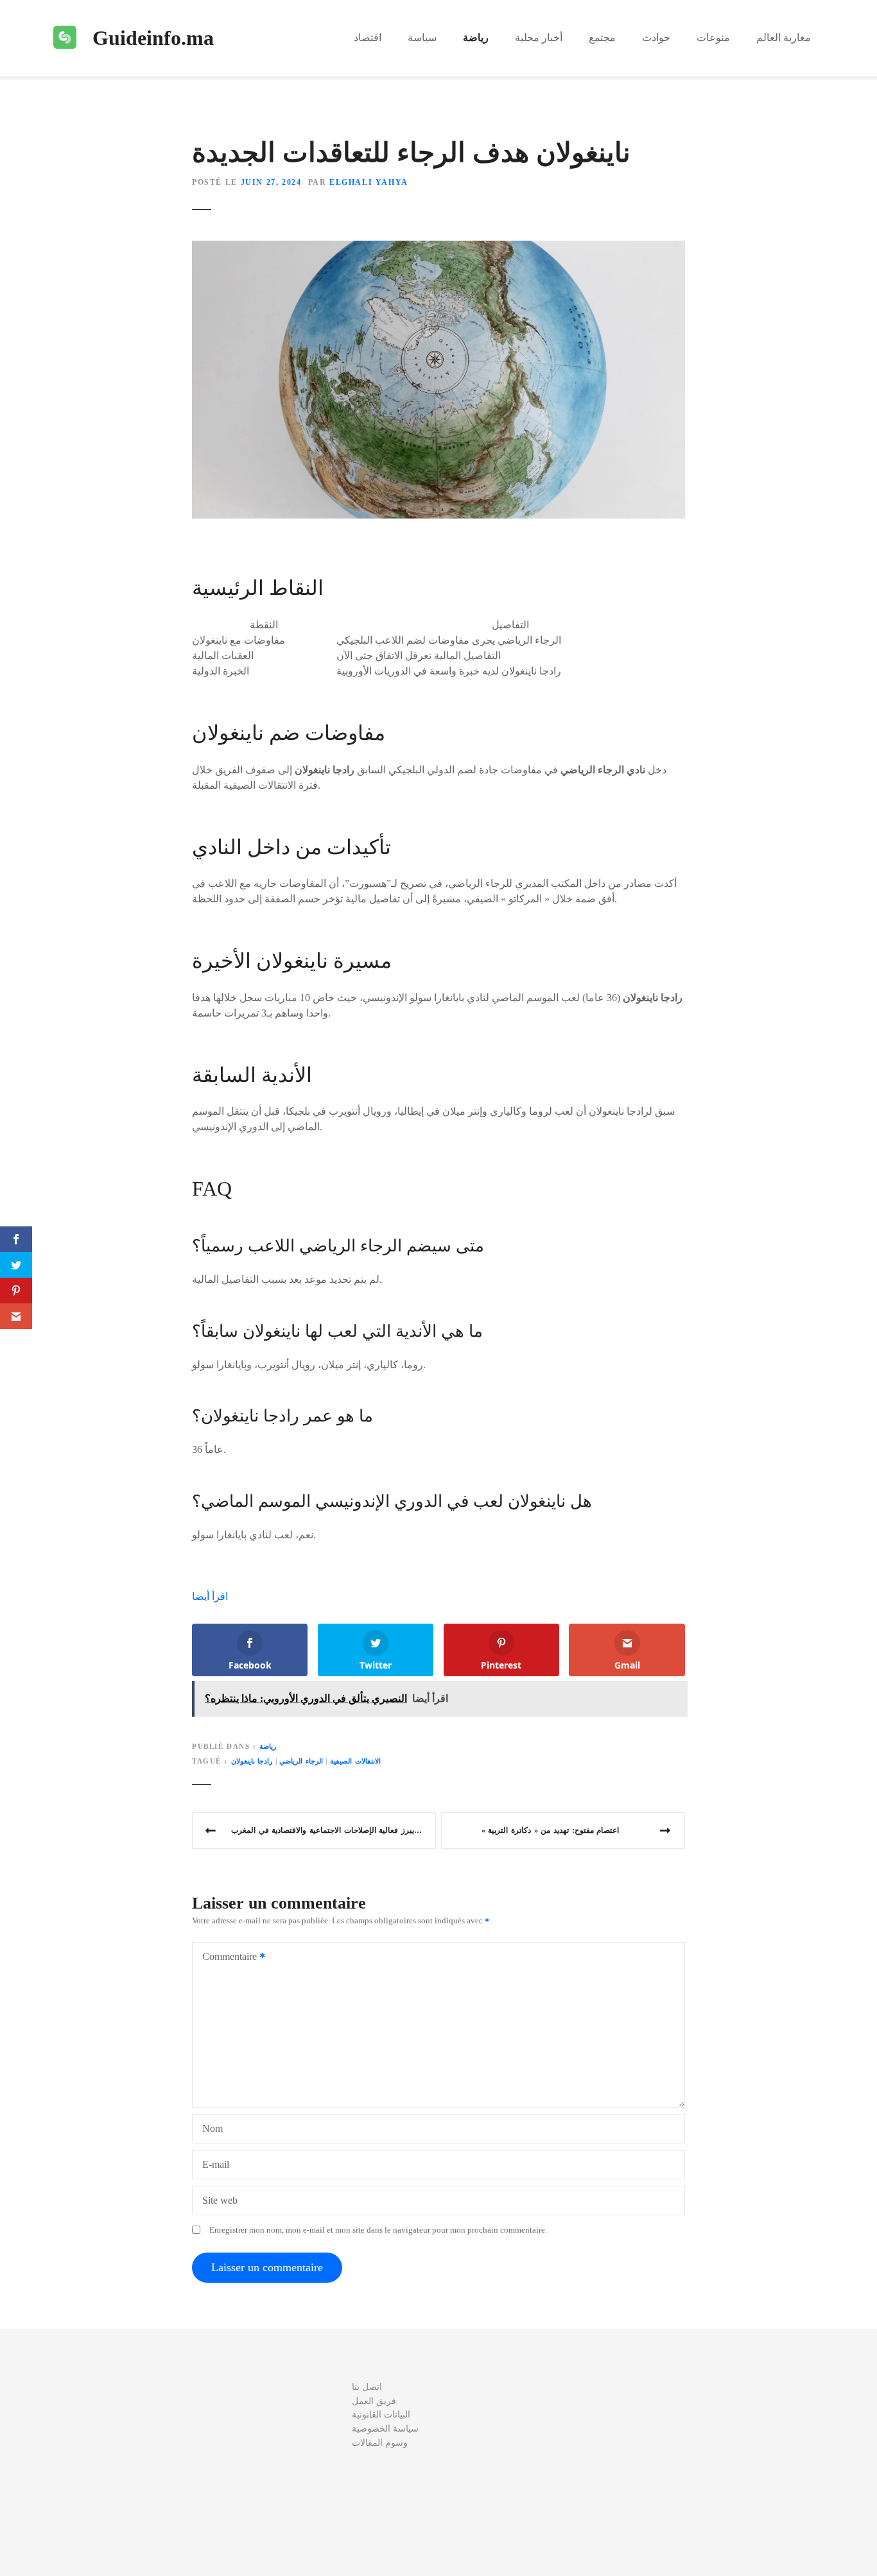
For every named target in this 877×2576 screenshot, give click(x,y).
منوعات (713, 38)
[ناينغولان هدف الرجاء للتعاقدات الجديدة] (438, 248)
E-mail (216, 2164)
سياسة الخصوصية (385, 2428)
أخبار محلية (539, 38)
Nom (213, 2128)
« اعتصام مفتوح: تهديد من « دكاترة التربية (551, 1830)
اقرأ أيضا (210, 1596)
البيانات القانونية (381, 2414)
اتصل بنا (367, 2387)
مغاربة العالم (784, 38)
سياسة (422, 38)
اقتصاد (368, 38)
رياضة (476, 38)
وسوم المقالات (380, 2443)
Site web (220, 2200)
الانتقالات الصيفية (355, 1761)
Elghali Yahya (369, 182)
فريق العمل (374, 2401)
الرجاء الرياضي (301, 1761)
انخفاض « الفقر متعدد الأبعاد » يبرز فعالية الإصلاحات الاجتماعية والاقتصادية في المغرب (334, 1830)
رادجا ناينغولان (252, 1761)
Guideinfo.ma (153, 38)
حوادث (656, 38)
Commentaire (226, 1958)
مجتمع (602, 38)
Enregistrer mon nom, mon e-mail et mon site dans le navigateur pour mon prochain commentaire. (378, 2230)
